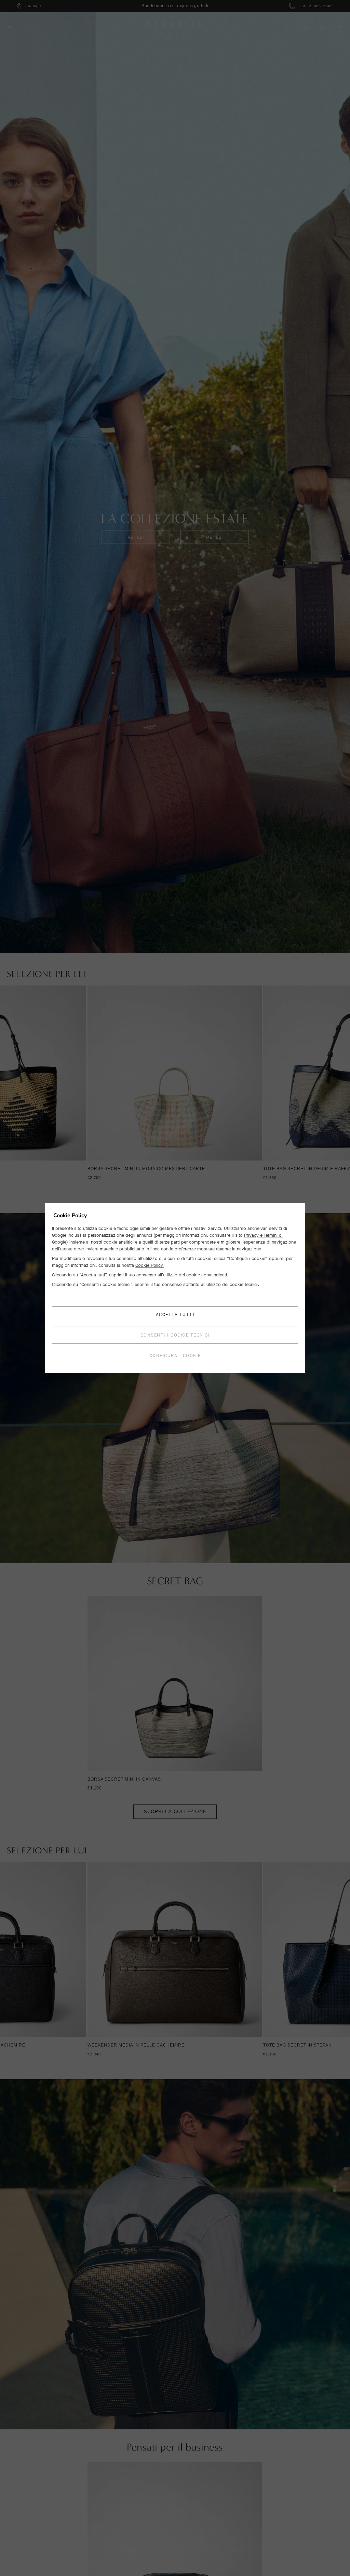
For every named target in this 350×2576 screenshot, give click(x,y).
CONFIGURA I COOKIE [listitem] (175, 1356)
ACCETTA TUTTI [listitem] (175, 1314)
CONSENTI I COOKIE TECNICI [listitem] (175, 1335)
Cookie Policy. (150, 1265)
